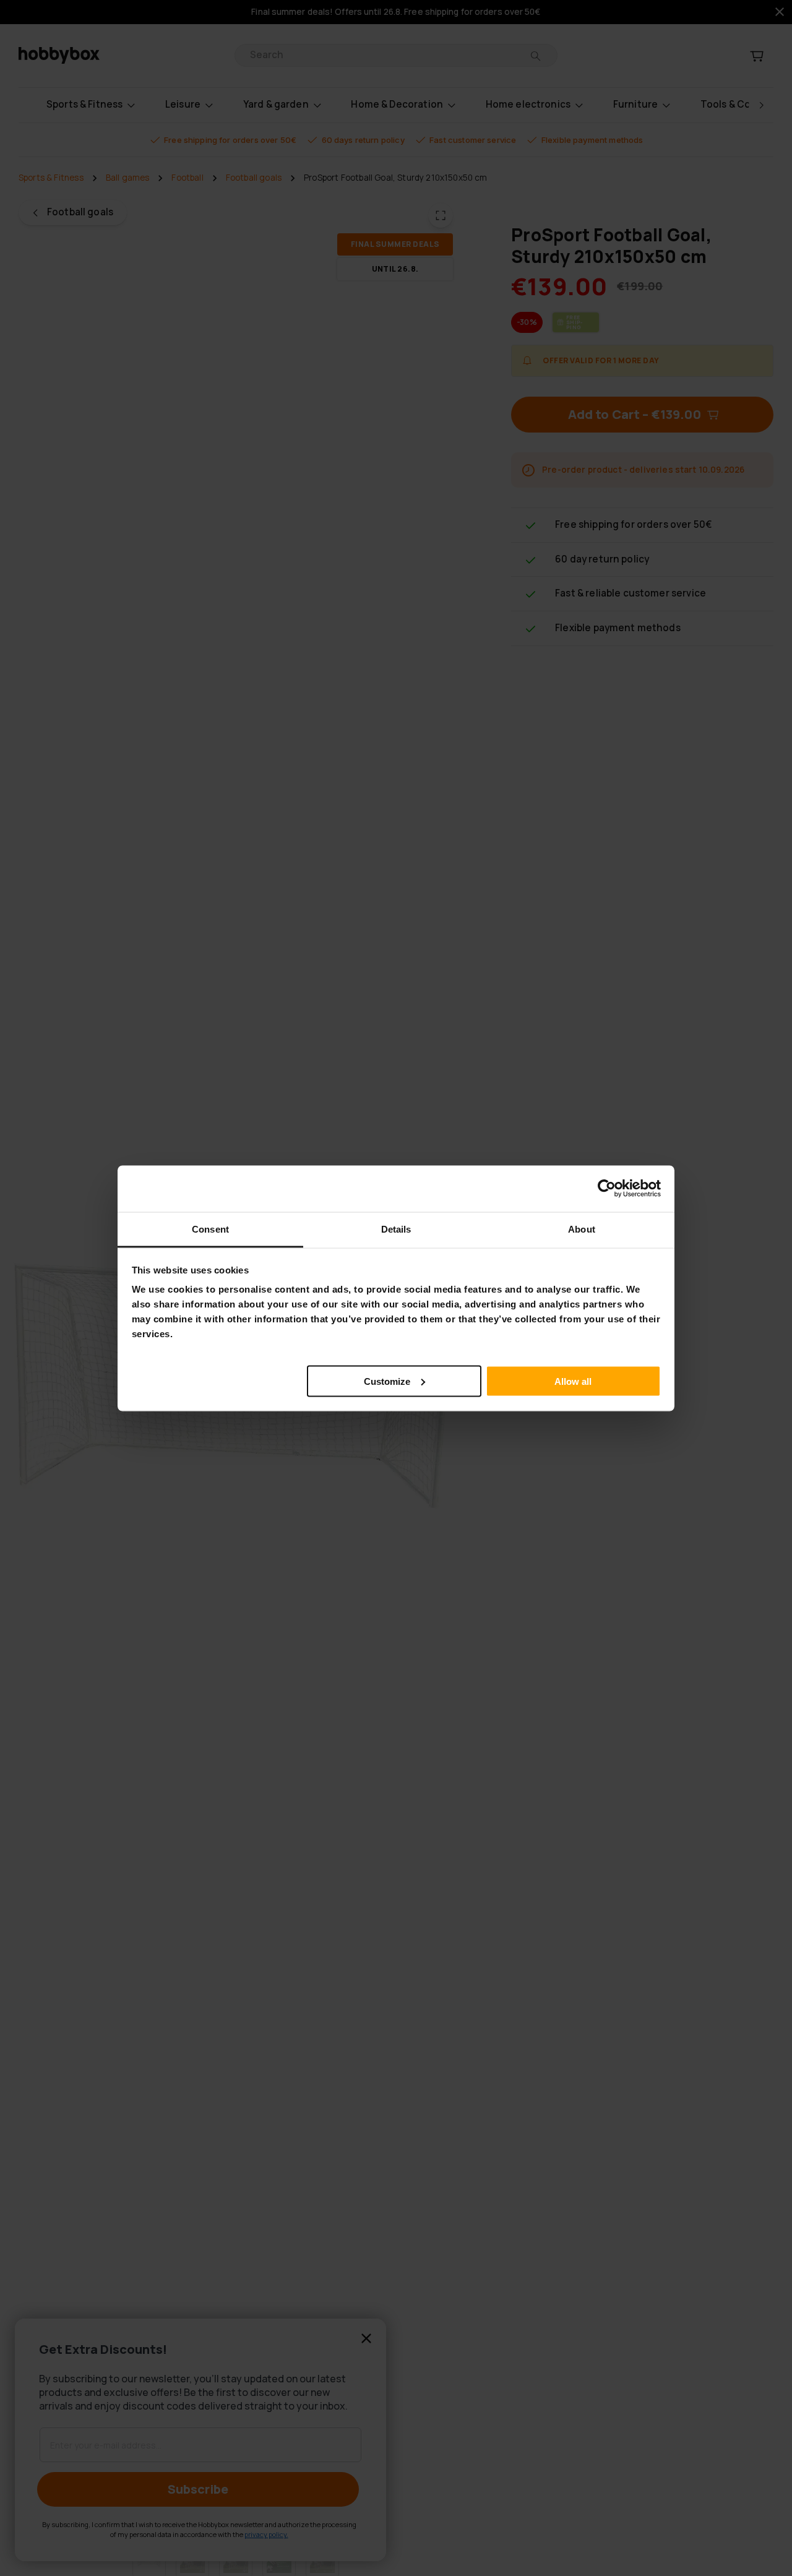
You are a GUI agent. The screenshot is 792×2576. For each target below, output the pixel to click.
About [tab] (582, 1229)
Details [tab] (396, 1229)
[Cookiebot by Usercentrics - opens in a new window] (607, 1189)
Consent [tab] (210, 1229)
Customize (387, 1381)
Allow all (573, 1381)
